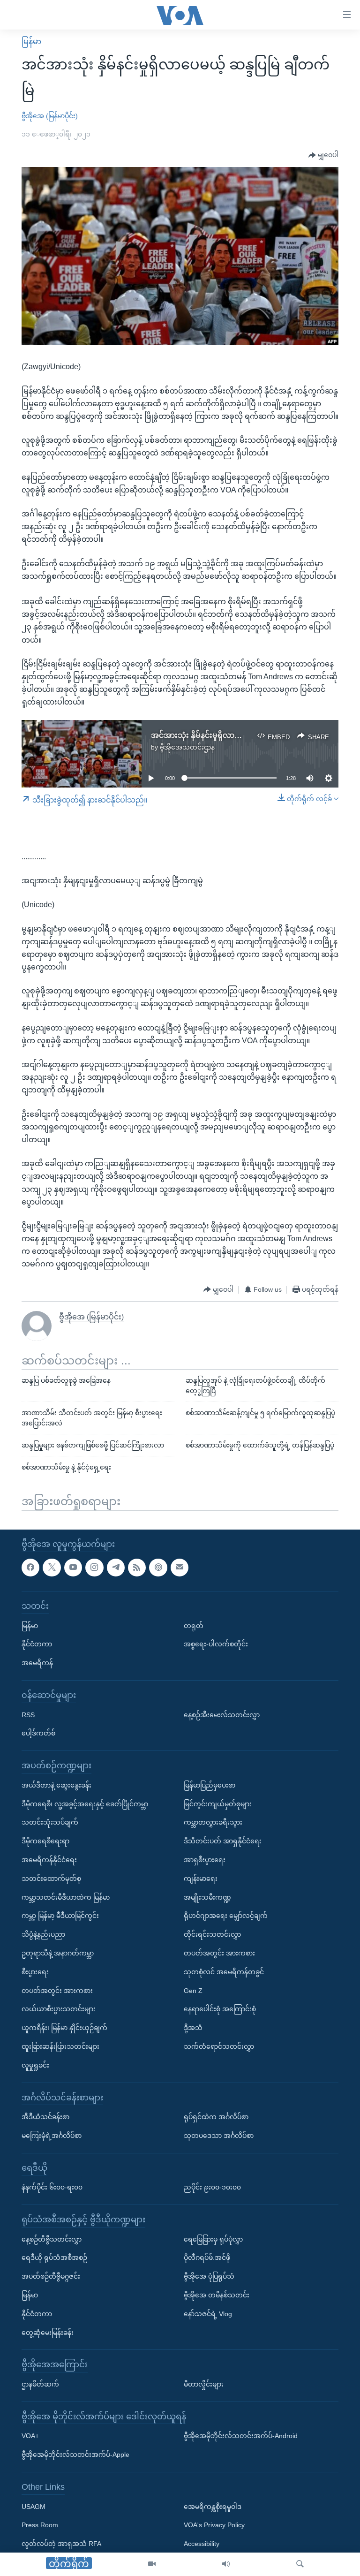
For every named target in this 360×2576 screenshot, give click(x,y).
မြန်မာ (31, 42)
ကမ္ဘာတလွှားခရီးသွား (213, 1823)
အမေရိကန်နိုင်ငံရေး (49, 1860)
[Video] (152, 2564)
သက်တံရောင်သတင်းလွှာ (219, 2046)
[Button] (323, 155)
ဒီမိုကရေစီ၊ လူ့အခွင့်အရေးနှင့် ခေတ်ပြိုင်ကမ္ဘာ (85, 1804)
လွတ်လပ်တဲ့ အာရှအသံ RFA (61, 2544)
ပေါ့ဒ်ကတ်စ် (38, 1734)
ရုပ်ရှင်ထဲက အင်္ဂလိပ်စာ (216, 2117)
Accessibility (202, 2544)
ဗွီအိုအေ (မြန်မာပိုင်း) (50, 116)
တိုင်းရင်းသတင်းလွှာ (212, 1934)
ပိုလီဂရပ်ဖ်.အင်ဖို (207, 2258)
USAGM (34, 2507)
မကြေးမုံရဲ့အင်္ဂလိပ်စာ (52, 2136)
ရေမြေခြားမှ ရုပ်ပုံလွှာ (213, 2239)
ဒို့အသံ (193, 2028)
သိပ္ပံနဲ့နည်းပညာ (43, 1934)
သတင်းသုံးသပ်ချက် (50, 1823)
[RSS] (137, 1568)
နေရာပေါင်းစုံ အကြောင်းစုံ (220, 2009)
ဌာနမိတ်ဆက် (40, 2384)
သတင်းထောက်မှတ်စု (51, 1879)
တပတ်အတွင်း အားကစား (57, 1991)
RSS (28, 1715)
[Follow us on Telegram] (116, 1568)
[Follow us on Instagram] (94, 1568)
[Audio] (226, 2564)
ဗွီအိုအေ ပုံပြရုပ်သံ (209, 2277)
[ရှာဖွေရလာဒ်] (300, 2564)
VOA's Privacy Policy (214, 2525)
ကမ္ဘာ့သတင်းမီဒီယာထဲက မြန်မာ (66, 1897)
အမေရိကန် (37, 1663)
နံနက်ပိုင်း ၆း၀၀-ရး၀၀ (52, 2188)
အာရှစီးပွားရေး (205, 1860)
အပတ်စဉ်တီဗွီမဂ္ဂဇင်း (51, 2277)
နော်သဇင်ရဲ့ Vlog (208, 2314)
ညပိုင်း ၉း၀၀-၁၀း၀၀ (212, 2188)
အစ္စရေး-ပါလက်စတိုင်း (216, 1644)
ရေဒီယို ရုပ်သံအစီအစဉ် (54, 2258)
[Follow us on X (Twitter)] (52, 1568)
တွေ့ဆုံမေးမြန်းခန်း (48, 2333)
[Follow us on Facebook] (30, 1568)
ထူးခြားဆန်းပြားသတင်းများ (60, 2046)
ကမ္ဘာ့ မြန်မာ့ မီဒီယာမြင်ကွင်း (60, 1916)
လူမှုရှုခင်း (35, 2065)
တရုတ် (194, 1626)
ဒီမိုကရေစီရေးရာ (45, 1841)
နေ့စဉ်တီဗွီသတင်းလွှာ (52, 2239)
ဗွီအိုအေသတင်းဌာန (187, 747)
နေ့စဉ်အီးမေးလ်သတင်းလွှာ (222, 1715)
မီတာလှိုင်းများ (204, 2384)
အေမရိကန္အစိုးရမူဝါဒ (213, 2507)
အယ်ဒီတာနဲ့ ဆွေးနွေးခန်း (56, 1785)
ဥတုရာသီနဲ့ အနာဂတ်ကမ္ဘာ (58, 1953)
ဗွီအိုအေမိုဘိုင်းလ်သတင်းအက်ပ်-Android (241, 2436)
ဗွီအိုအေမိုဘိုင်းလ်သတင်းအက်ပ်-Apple (75, 2455)
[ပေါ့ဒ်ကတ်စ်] (158, 1568)
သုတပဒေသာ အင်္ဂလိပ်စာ (219, 2136)
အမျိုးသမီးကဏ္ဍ (207, 1897)
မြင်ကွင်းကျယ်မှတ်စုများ (218, 1804)
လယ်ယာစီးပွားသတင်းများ (59, 2009)
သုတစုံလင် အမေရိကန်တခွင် (224, 1972)
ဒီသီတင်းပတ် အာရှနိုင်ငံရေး (223, 1841)
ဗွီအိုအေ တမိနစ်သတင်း (217, 2295)
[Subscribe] (180, 1568)
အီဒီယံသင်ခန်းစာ (45, 2117)
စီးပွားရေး (35, 1972)
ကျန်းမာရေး (201, 1879)
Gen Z (193, 1991)
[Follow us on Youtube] (73, 1568)
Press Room (40, 2525)
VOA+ (30, 2436)
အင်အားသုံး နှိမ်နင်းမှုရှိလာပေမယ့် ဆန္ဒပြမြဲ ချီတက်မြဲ (235, 735)
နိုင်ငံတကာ (37, 1644)
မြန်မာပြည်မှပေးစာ (210, 1785)
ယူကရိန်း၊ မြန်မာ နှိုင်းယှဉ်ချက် (64, 2028)
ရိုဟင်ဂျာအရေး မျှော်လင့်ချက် (226, 1916)
